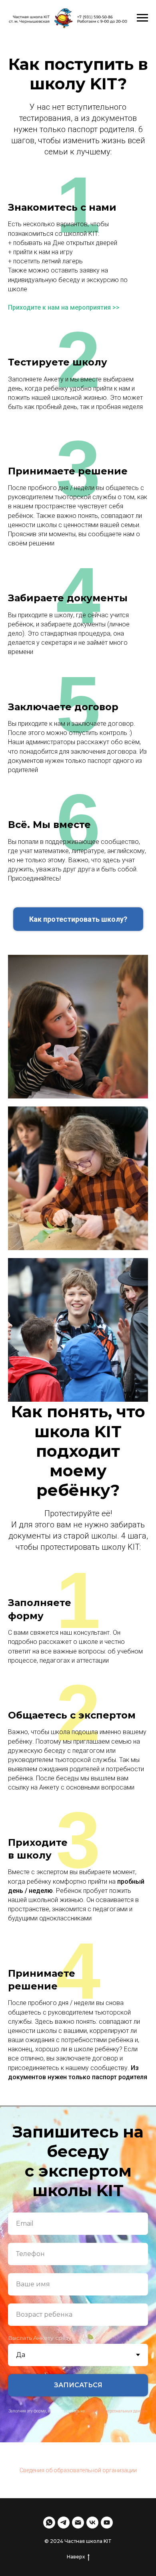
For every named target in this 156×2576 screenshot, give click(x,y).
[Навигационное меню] (142, 18)
